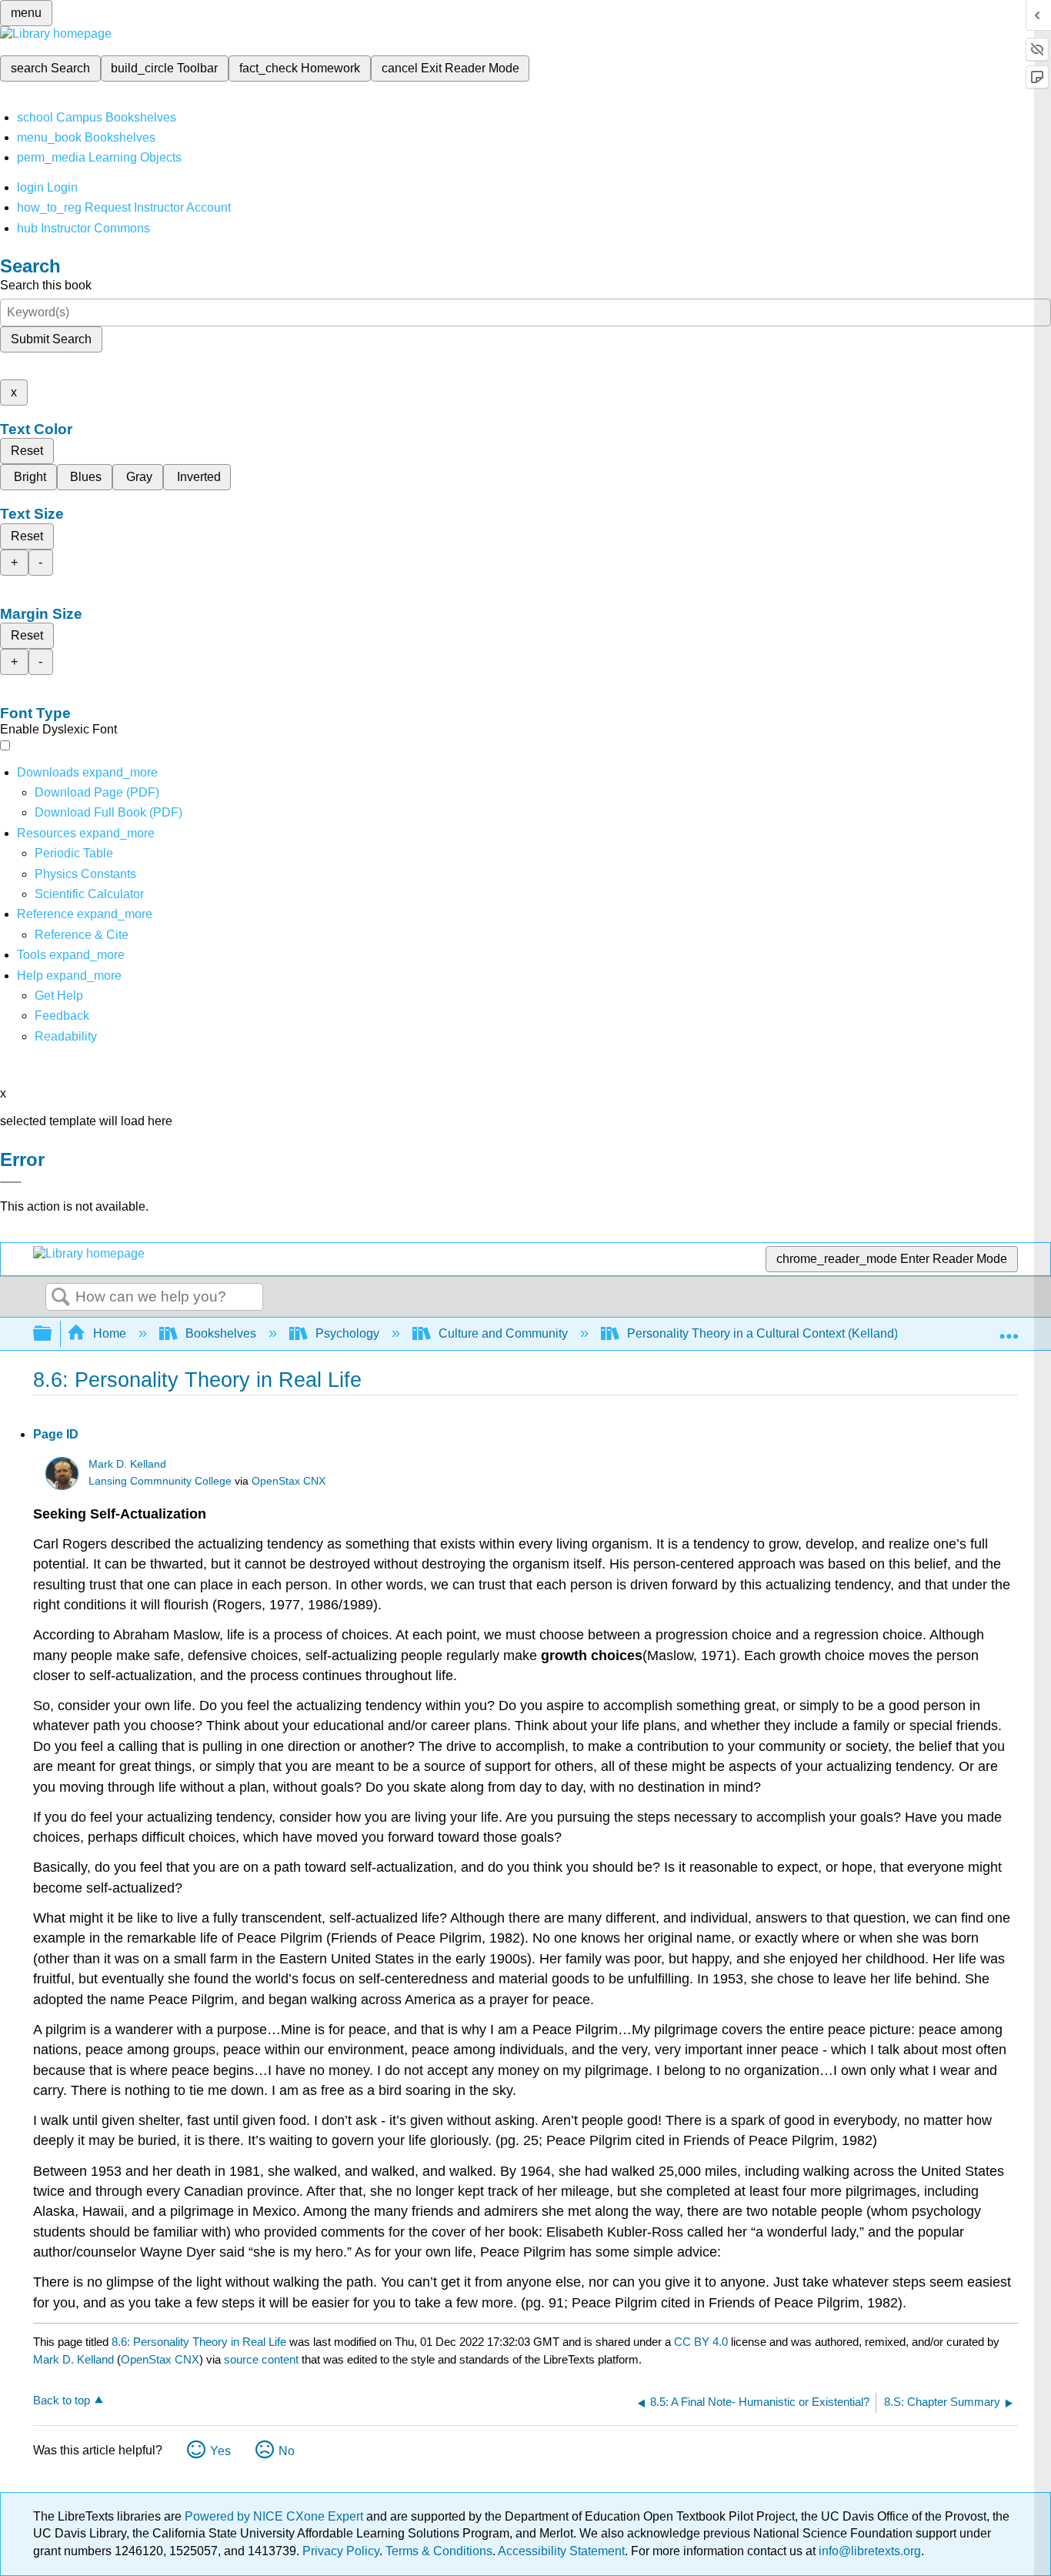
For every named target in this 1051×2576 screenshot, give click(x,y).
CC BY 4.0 (701, 2342)
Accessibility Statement (561, 2551)
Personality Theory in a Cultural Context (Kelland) (762, 1333)
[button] (62, 1016)
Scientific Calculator (89, 894)
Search (61, 1298)
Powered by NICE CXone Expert (275, 2516)
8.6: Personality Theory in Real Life (199, 2342)
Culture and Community (503, 1333)
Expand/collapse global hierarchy (52, 1334)
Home (110, 1333)
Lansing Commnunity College (160, 1481)
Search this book (46, 285)
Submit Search (51, 339)
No (287, 2451)
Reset (27, 451)
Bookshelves (221, 1333)
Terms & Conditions (439, 2551)
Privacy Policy (341, 2551)
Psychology (347, 1333)
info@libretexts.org (868, 2551)
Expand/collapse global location (1009, 1329)
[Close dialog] (11, 1182)
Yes (220, 2451)
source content (261, 2359)
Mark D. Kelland (127, 1464)
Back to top (62, 2400)
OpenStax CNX (289, 1481)
